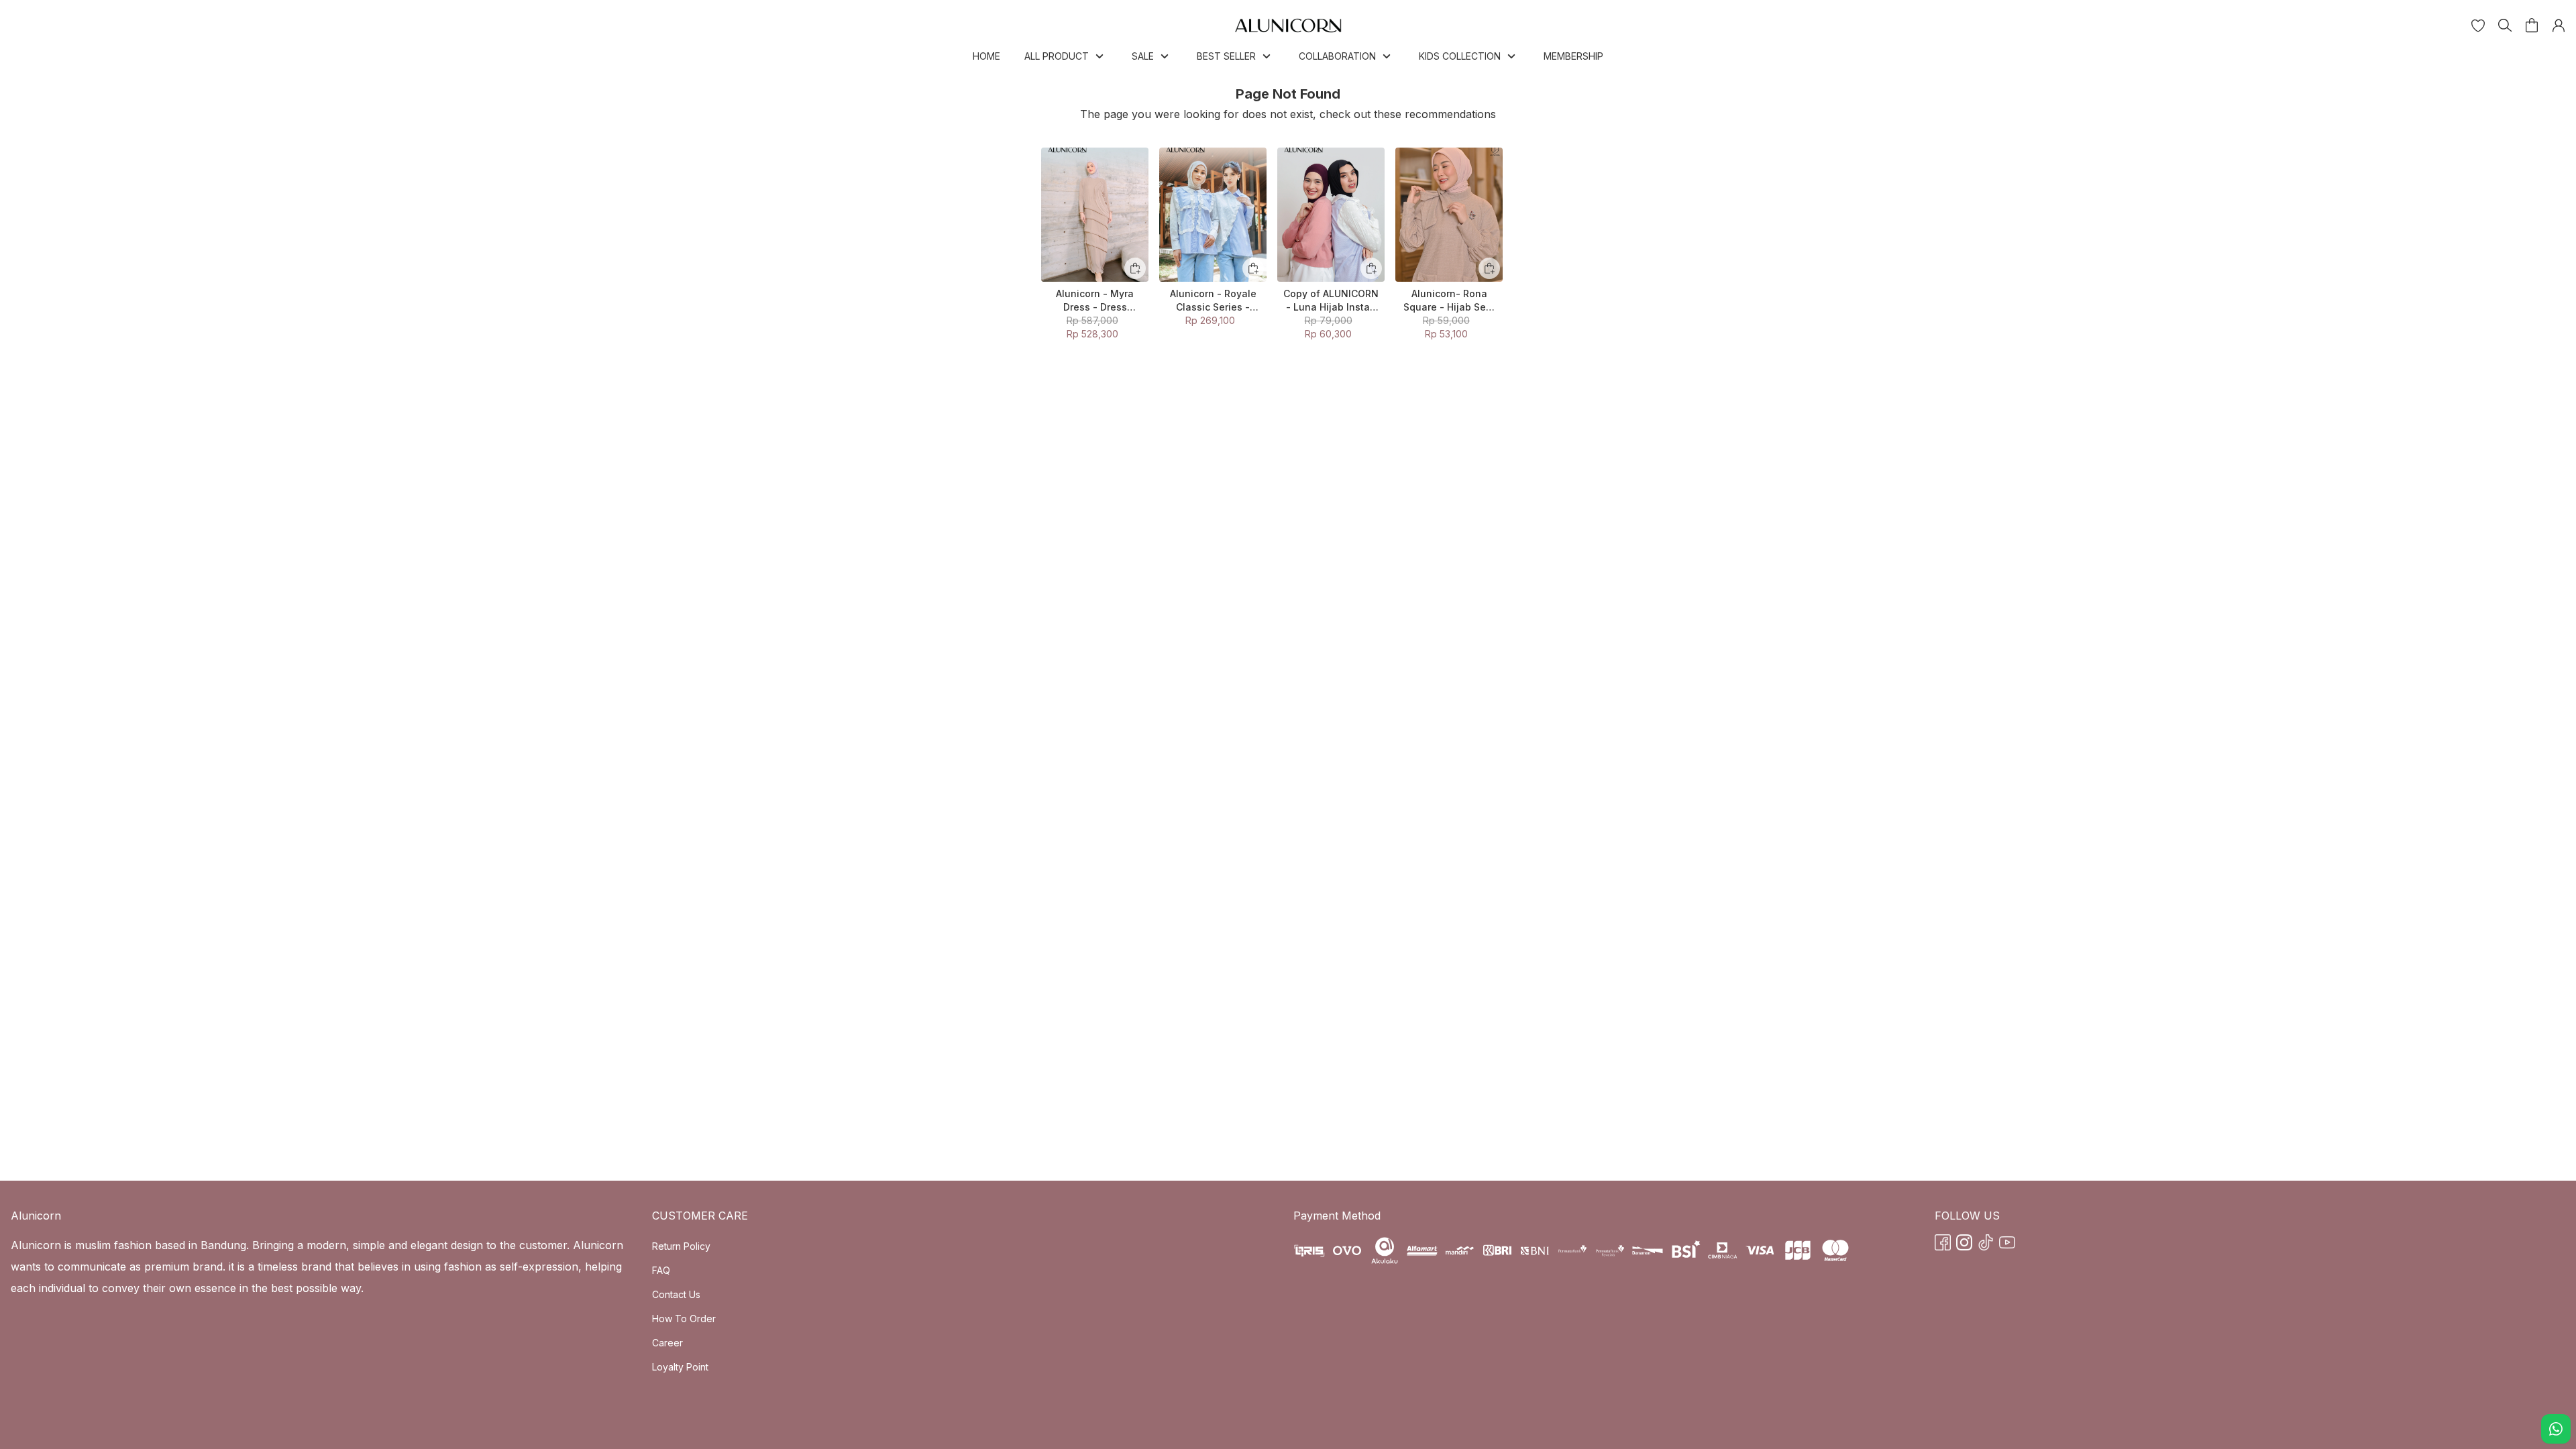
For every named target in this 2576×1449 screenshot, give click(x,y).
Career (667, 1343)
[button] (2478, 25)
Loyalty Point (680, 1367)
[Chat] (2556, 1429)
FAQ (661, 1270)
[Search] (2505, 25)
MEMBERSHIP (1573, 56)
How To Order (684, 1319)
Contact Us (676, 1294)
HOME (986, 56)
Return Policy (681, 1246)
